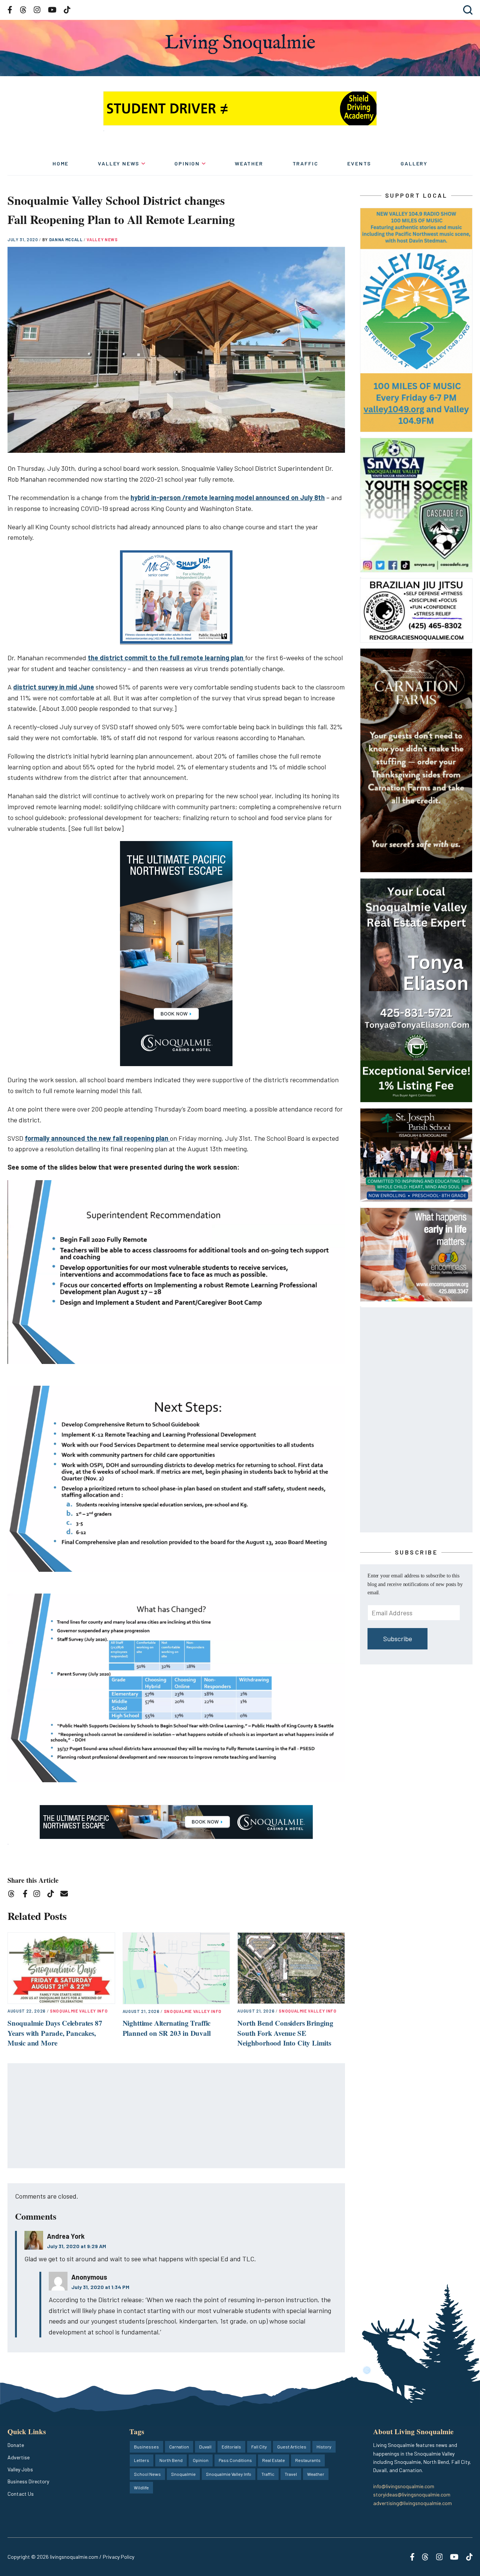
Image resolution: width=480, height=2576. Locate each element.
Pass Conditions (235, 2460)
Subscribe (398, 1639)
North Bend (171, 2460)
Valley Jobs (20, 2469)
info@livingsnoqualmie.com (404, 2486)
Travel (291, 2474)
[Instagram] (39, 1895)
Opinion (187, 163)
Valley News (119, 163)
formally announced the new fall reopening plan (97, 1138)
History (324, 2447)
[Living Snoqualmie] (240, 44)
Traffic (305, 163)
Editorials (231, 2447)
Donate (16, 2445)
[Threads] (14, 1895)
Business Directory (28, 2481)
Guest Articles (292, 2447)
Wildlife (141, 2487)
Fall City (259, 2447)
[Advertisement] (177, 2116)
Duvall (205, 2447)
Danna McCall (67, 240)
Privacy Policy (118, 2557)
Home (61, 163)
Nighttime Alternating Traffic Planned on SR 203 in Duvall (167, 2028)
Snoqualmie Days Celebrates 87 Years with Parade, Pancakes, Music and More (55, 2033)
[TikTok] (53, 1895)
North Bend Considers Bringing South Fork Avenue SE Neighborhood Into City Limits (285, 2033)
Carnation (179, 2447)
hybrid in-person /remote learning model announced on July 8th (228, 497)
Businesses (146, 2447)
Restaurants (308, 2460)
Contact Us (21, 2494)
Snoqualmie (183, 2474)
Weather (249, 163)
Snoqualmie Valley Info (79, 2011)
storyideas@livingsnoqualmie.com (412, 2494)
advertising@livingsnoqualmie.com (412, 2503)
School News (147, 2474)
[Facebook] (27, 1895)
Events (359, 163)
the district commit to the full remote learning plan (166, 658)
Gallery (414, 163)
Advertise (19, 2457)
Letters (142, 2460)
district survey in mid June (54, 687)
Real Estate (274, 2460)
